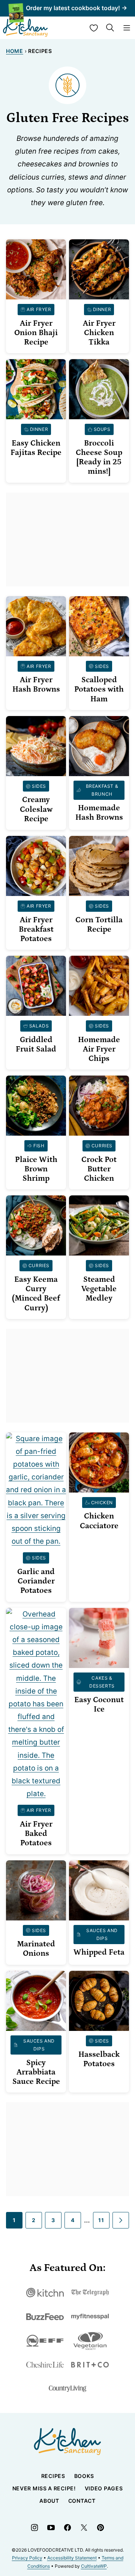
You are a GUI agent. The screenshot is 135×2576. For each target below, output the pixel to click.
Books (84, 2476)
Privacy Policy (27, 2558)
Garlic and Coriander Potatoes (36, 1581)
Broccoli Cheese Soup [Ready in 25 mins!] (99, 458)
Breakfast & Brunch (102, 790)
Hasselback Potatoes (99, 2059)
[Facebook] (67, 2528)
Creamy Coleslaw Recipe (36, 809)
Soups (102, 429)
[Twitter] (84, 2528)
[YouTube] (51, 2528)
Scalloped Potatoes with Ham (99, 689)
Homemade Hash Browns (99, 813)
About (49, 2501)
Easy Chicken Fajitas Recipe (36, 448)
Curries (102, 1146)
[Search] (110, 28)
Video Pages (104, 2488)
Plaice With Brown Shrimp (36, 1169)
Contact (82, 2501)
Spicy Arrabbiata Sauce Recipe (36, 2072)
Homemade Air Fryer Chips (99, 1049)
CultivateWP (94, 2566)
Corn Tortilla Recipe (99, 925)
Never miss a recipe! (44, 2488)
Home (15, 51)
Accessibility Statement (72, 2558)
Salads (39, 1026)
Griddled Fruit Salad (36, 1045)
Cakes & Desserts (102, 1682)
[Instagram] (34, 2528)
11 (101, 2220)
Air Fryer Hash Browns (36, 685)
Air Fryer (39, 309)
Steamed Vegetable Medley (99, 1289)
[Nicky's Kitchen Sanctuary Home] (25, 28)
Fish (39, 1146)
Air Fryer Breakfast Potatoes (36, 929)
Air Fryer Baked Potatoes (36, 1834)
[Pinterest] (100, 2528)
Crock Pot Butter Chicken (99, 1169)
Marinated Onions (36, 1949)
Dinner (102, 309)
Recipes (53, 2476)
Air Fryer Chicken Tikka (99, 333)
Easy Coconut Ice (99, 1705)
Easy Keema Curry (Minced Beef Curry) (36, 1294)
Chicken (102, 1503)
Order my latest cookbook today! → (76, 8)
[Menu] (127, 28)
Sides (102, 666)
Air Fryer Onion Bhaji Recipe (36, 333)
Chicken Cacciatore (99, 1521)
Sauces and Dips (102, 1935)
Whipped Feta (99, 1952)
